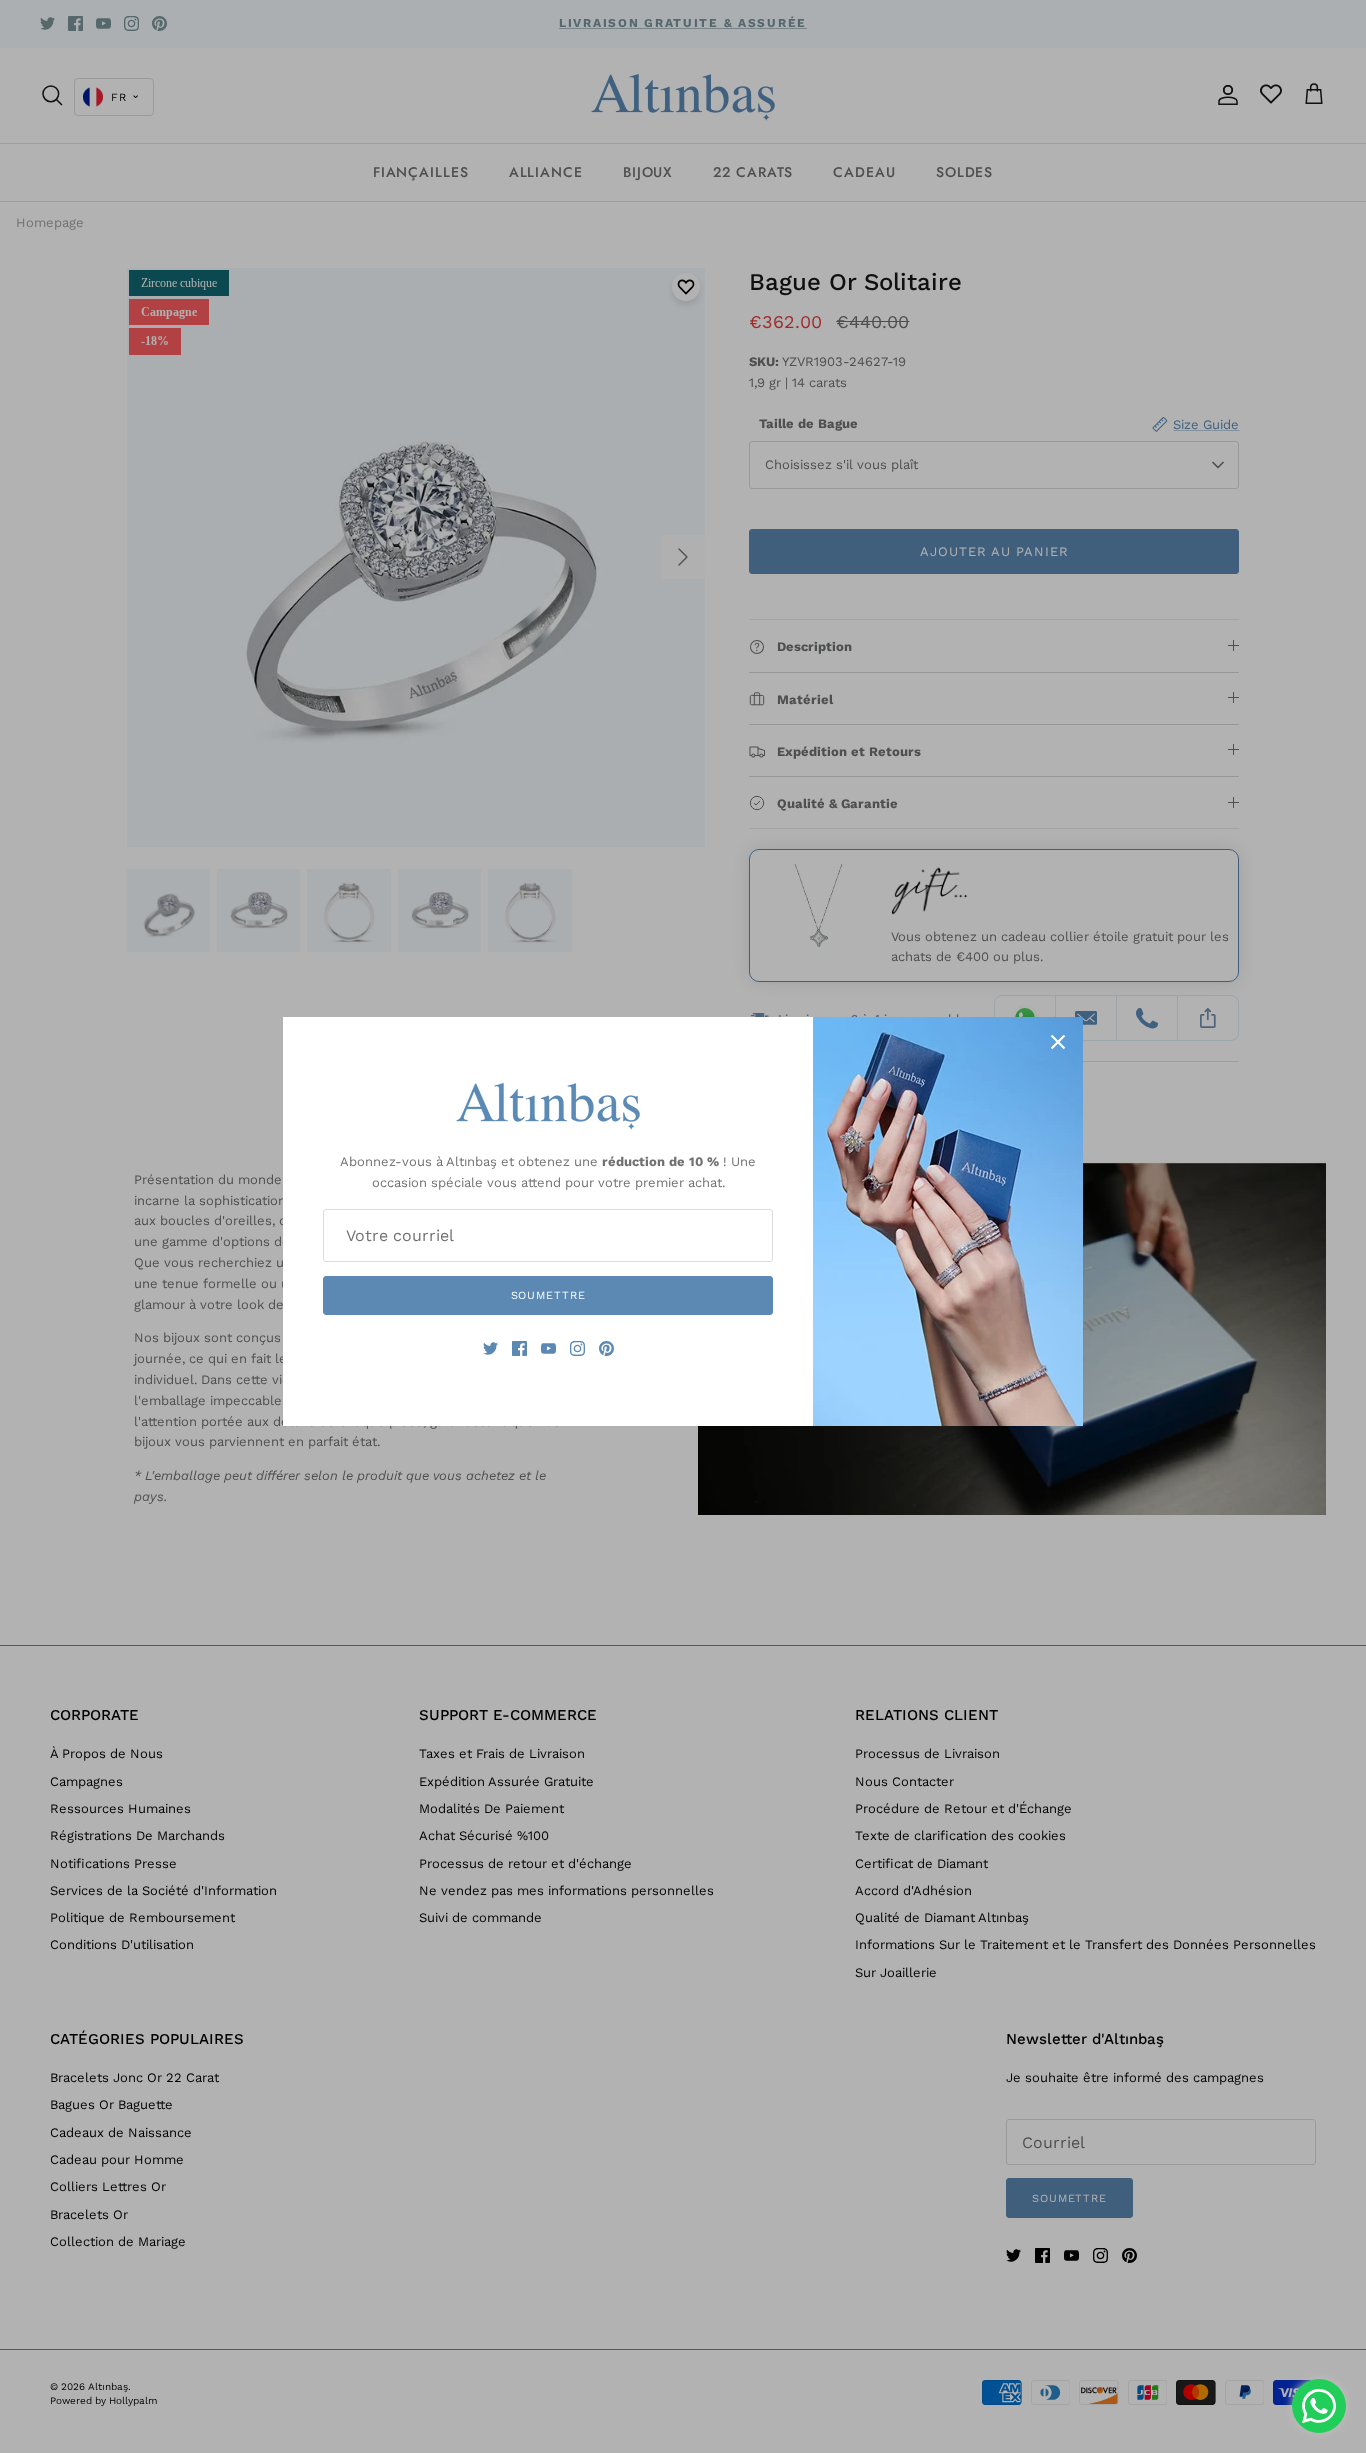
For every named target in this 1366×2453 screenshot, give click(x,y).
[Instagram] (577, 1348)
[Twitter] (490, 1348)
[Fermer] (1058, 1042)
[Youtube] (548, 1348)
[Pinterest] (606, 1348)
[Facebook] (519, 1348)
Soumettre (548, 1295)
